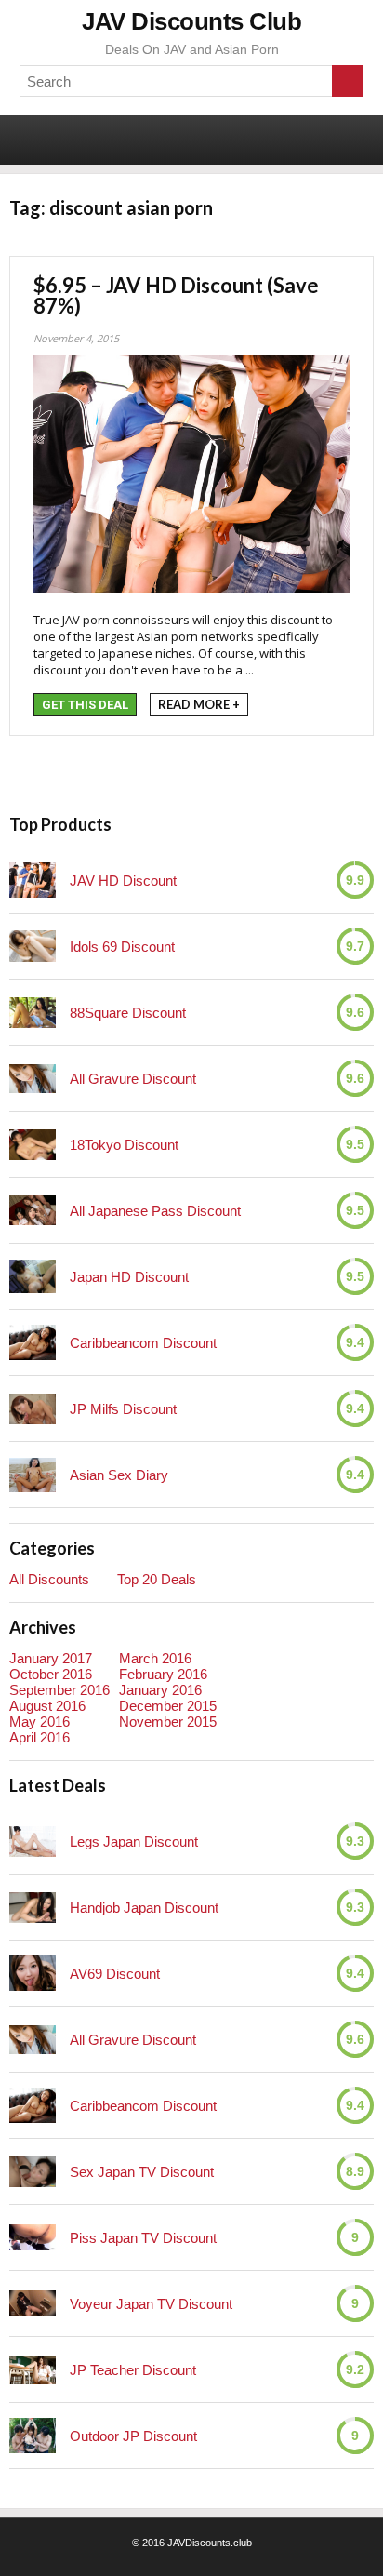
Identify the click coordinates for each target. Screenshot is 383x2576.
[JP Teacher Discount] (33, 2370)
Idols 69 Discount (122, 947)
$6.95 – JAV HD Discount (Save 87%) (176, 295)
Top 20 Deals (157, 1579)
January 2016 (160, 1690)
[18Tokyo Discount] (33, 1145)
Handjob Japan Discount (144, 1908)
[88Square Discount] (33, 1013)
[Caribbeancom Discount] (33, 1342)
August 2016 (47, 1706)
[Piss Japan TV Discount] (33, 2237)
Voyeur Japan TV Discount (151, 2304)
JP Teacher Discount (133, 2370)
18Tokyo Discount (124, 1145)
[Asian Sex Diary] (33, 1475)
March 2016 (155, 1658)
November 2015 (168, 1722)
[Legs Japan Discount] (33, 1842)
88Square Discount (128, 1013)
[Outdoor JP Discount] (33, 2436)
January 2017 (51, 1658)
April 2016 (40, 1737)
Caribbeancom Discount (143, 1343)
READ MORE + (199, 704)
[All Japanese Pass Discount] (33, 1210)
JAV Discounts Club (191, 21)
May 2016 (40, 1722)
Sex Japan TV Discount (142, 2172)
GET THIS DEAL (85, 705)
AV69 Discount (115, 1974)
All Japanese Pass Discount (155, 1211)
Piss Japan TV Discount (143, 2238)
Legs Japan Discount (134, 1842)
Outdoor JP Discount (133, 2436)
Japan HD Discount (129, 1277)
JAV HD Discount (123, 881)
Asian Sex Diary (119, 1475)
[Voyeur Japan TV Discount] (33, 2303)
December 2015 (168, 1706)
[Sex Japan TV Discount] (33, 2172)
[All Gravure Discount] (33, 1079)
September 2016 (59, 1690)
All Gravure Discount (133, 1079)
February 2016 (163, 1674)
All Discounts (49, 1579)
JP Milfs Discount (123, 1409)
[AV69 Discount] (33, 1973)
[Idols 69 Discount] (33, 946)
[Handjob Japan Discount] (33, 1908)
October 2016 (51, 1674)
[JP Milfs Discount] (33, 1409)
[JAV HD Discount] (33, 880)
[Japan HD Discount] (33, 1277)
